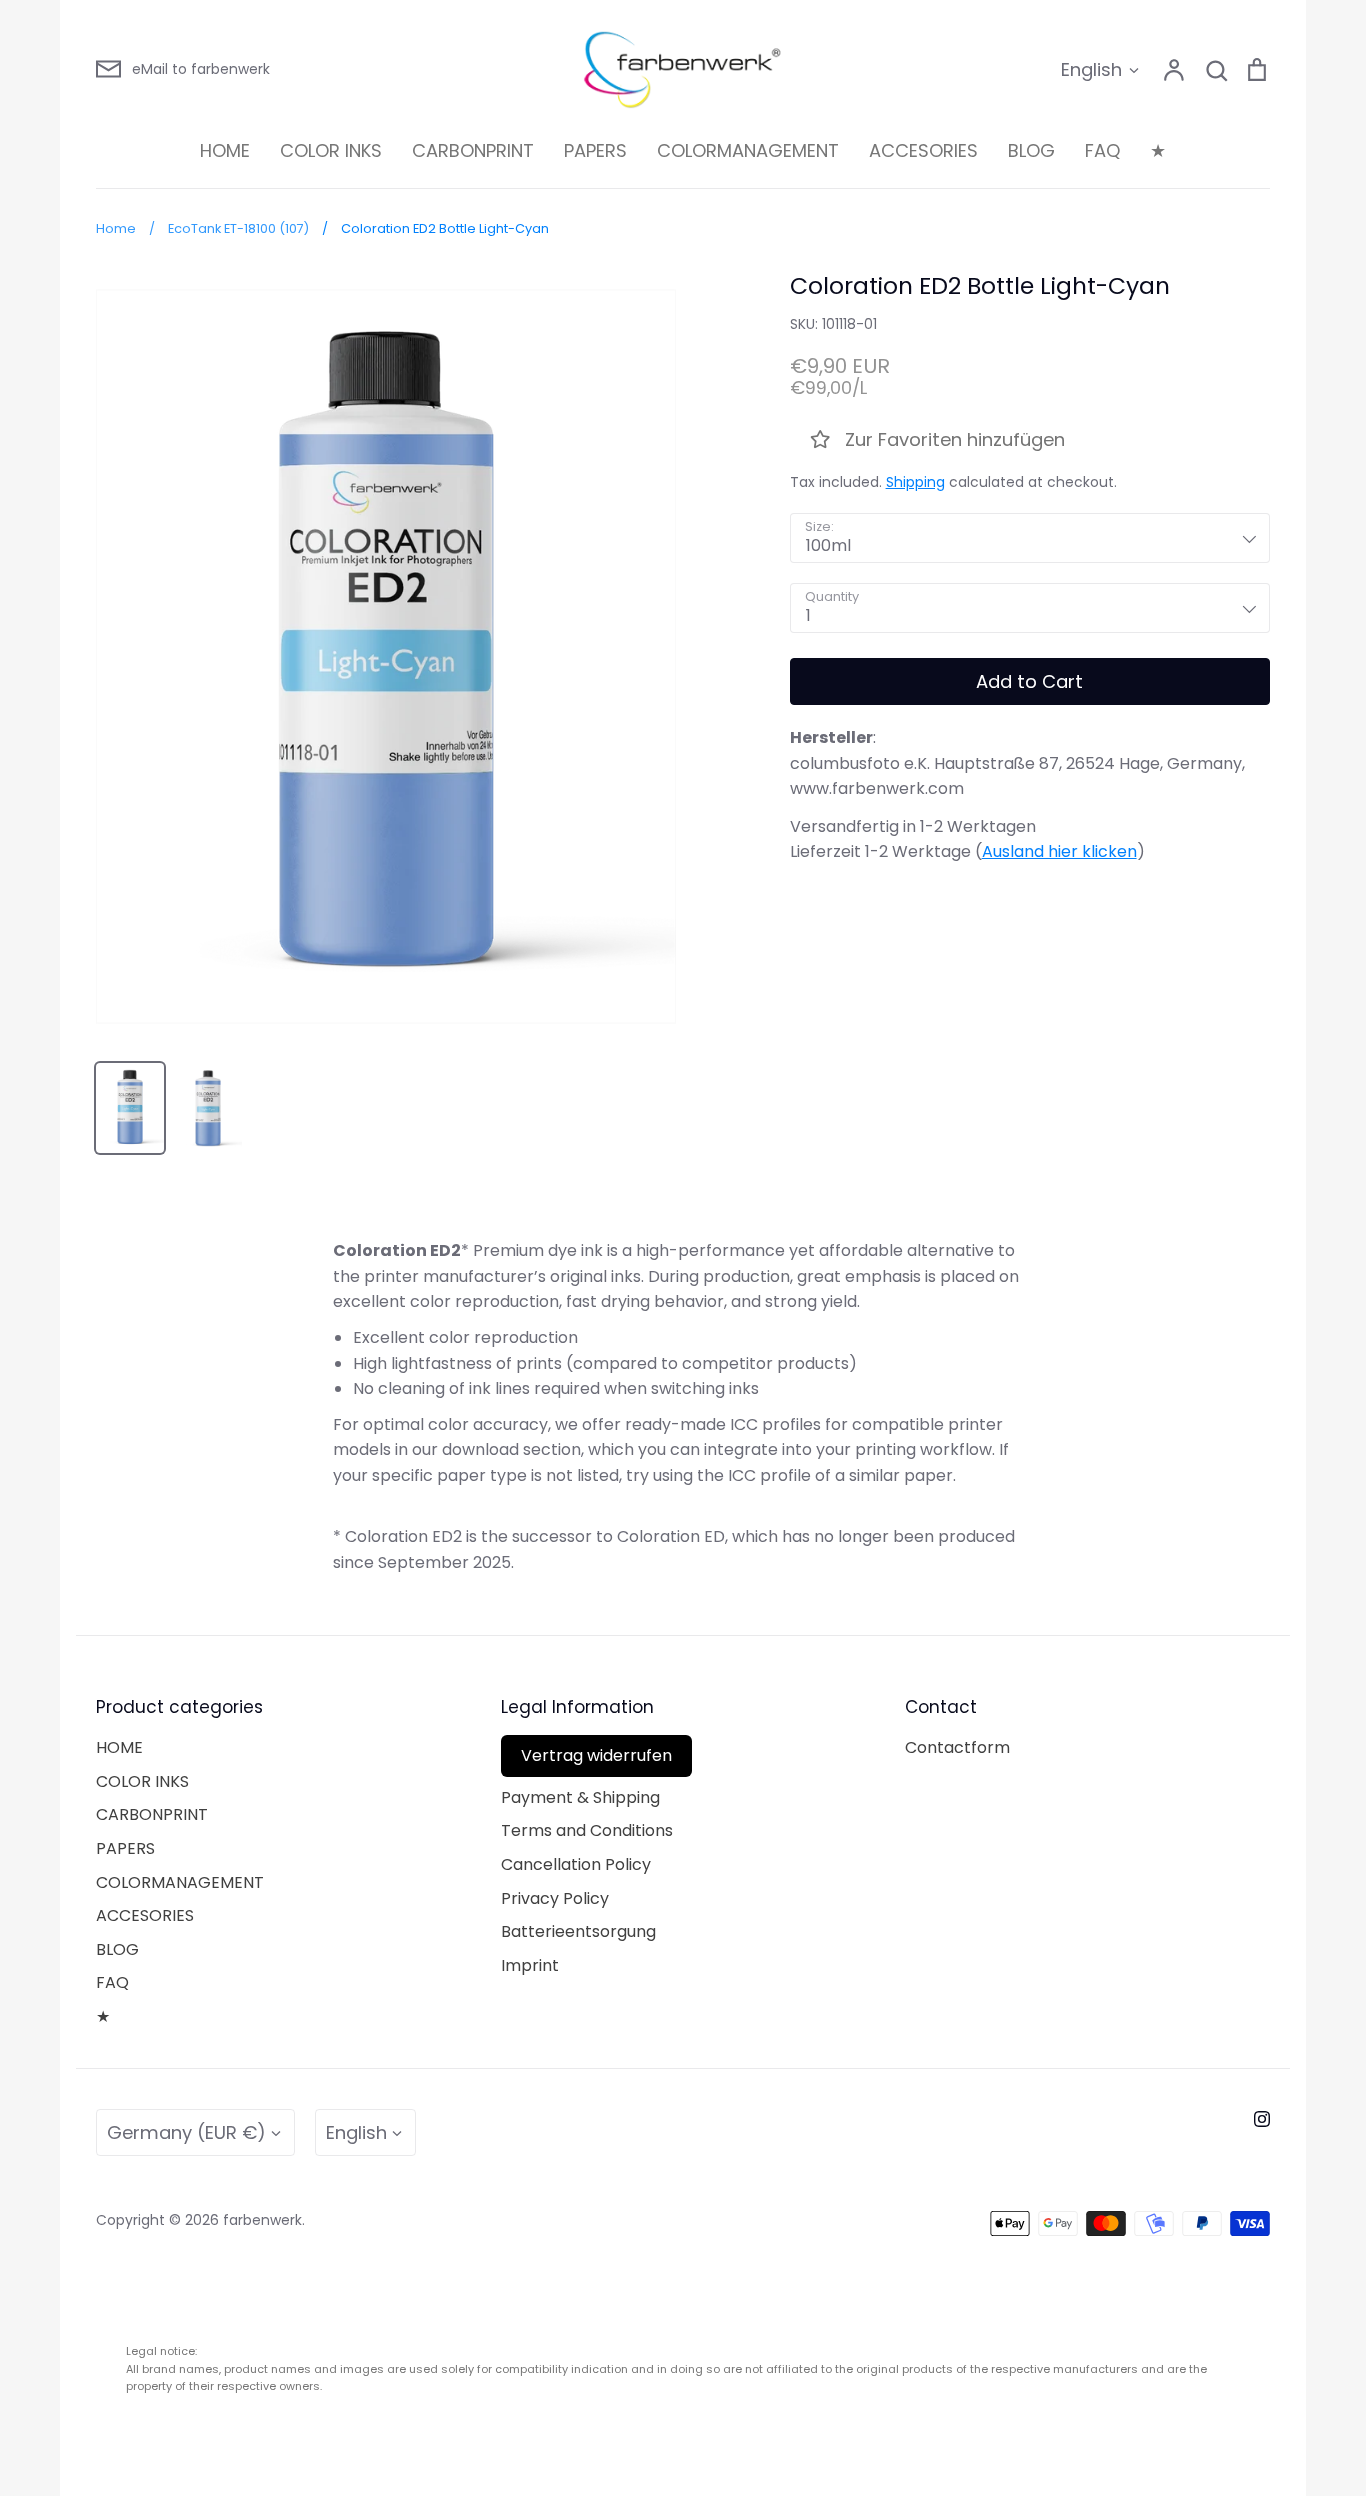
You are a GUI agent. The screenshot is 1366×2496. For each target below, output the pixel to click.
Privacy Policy (555, 1898)
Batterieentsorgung (578, 1931)
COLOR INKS (331, 150)
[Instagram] (1262, 2119)
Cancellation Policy (576, 1864)
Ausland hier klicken (1059, 851)
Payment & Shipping (580, 1797)
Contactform (957, 1747)
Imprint (530, 1965)
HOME (225, 150)
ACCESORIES (923, 150)
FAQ (1102, 150)
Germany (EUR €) (186, 2132)
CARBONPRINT (473, 150)
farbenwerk (262, 2220)
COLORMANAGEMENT (748, 150)
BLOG (1031, 150)
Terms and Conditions (587, 1830)
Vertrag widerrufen (596, 1755)
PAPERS (595, 150)
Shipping (915, 482)
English (1091, 69)
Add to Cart (1029, 681)
